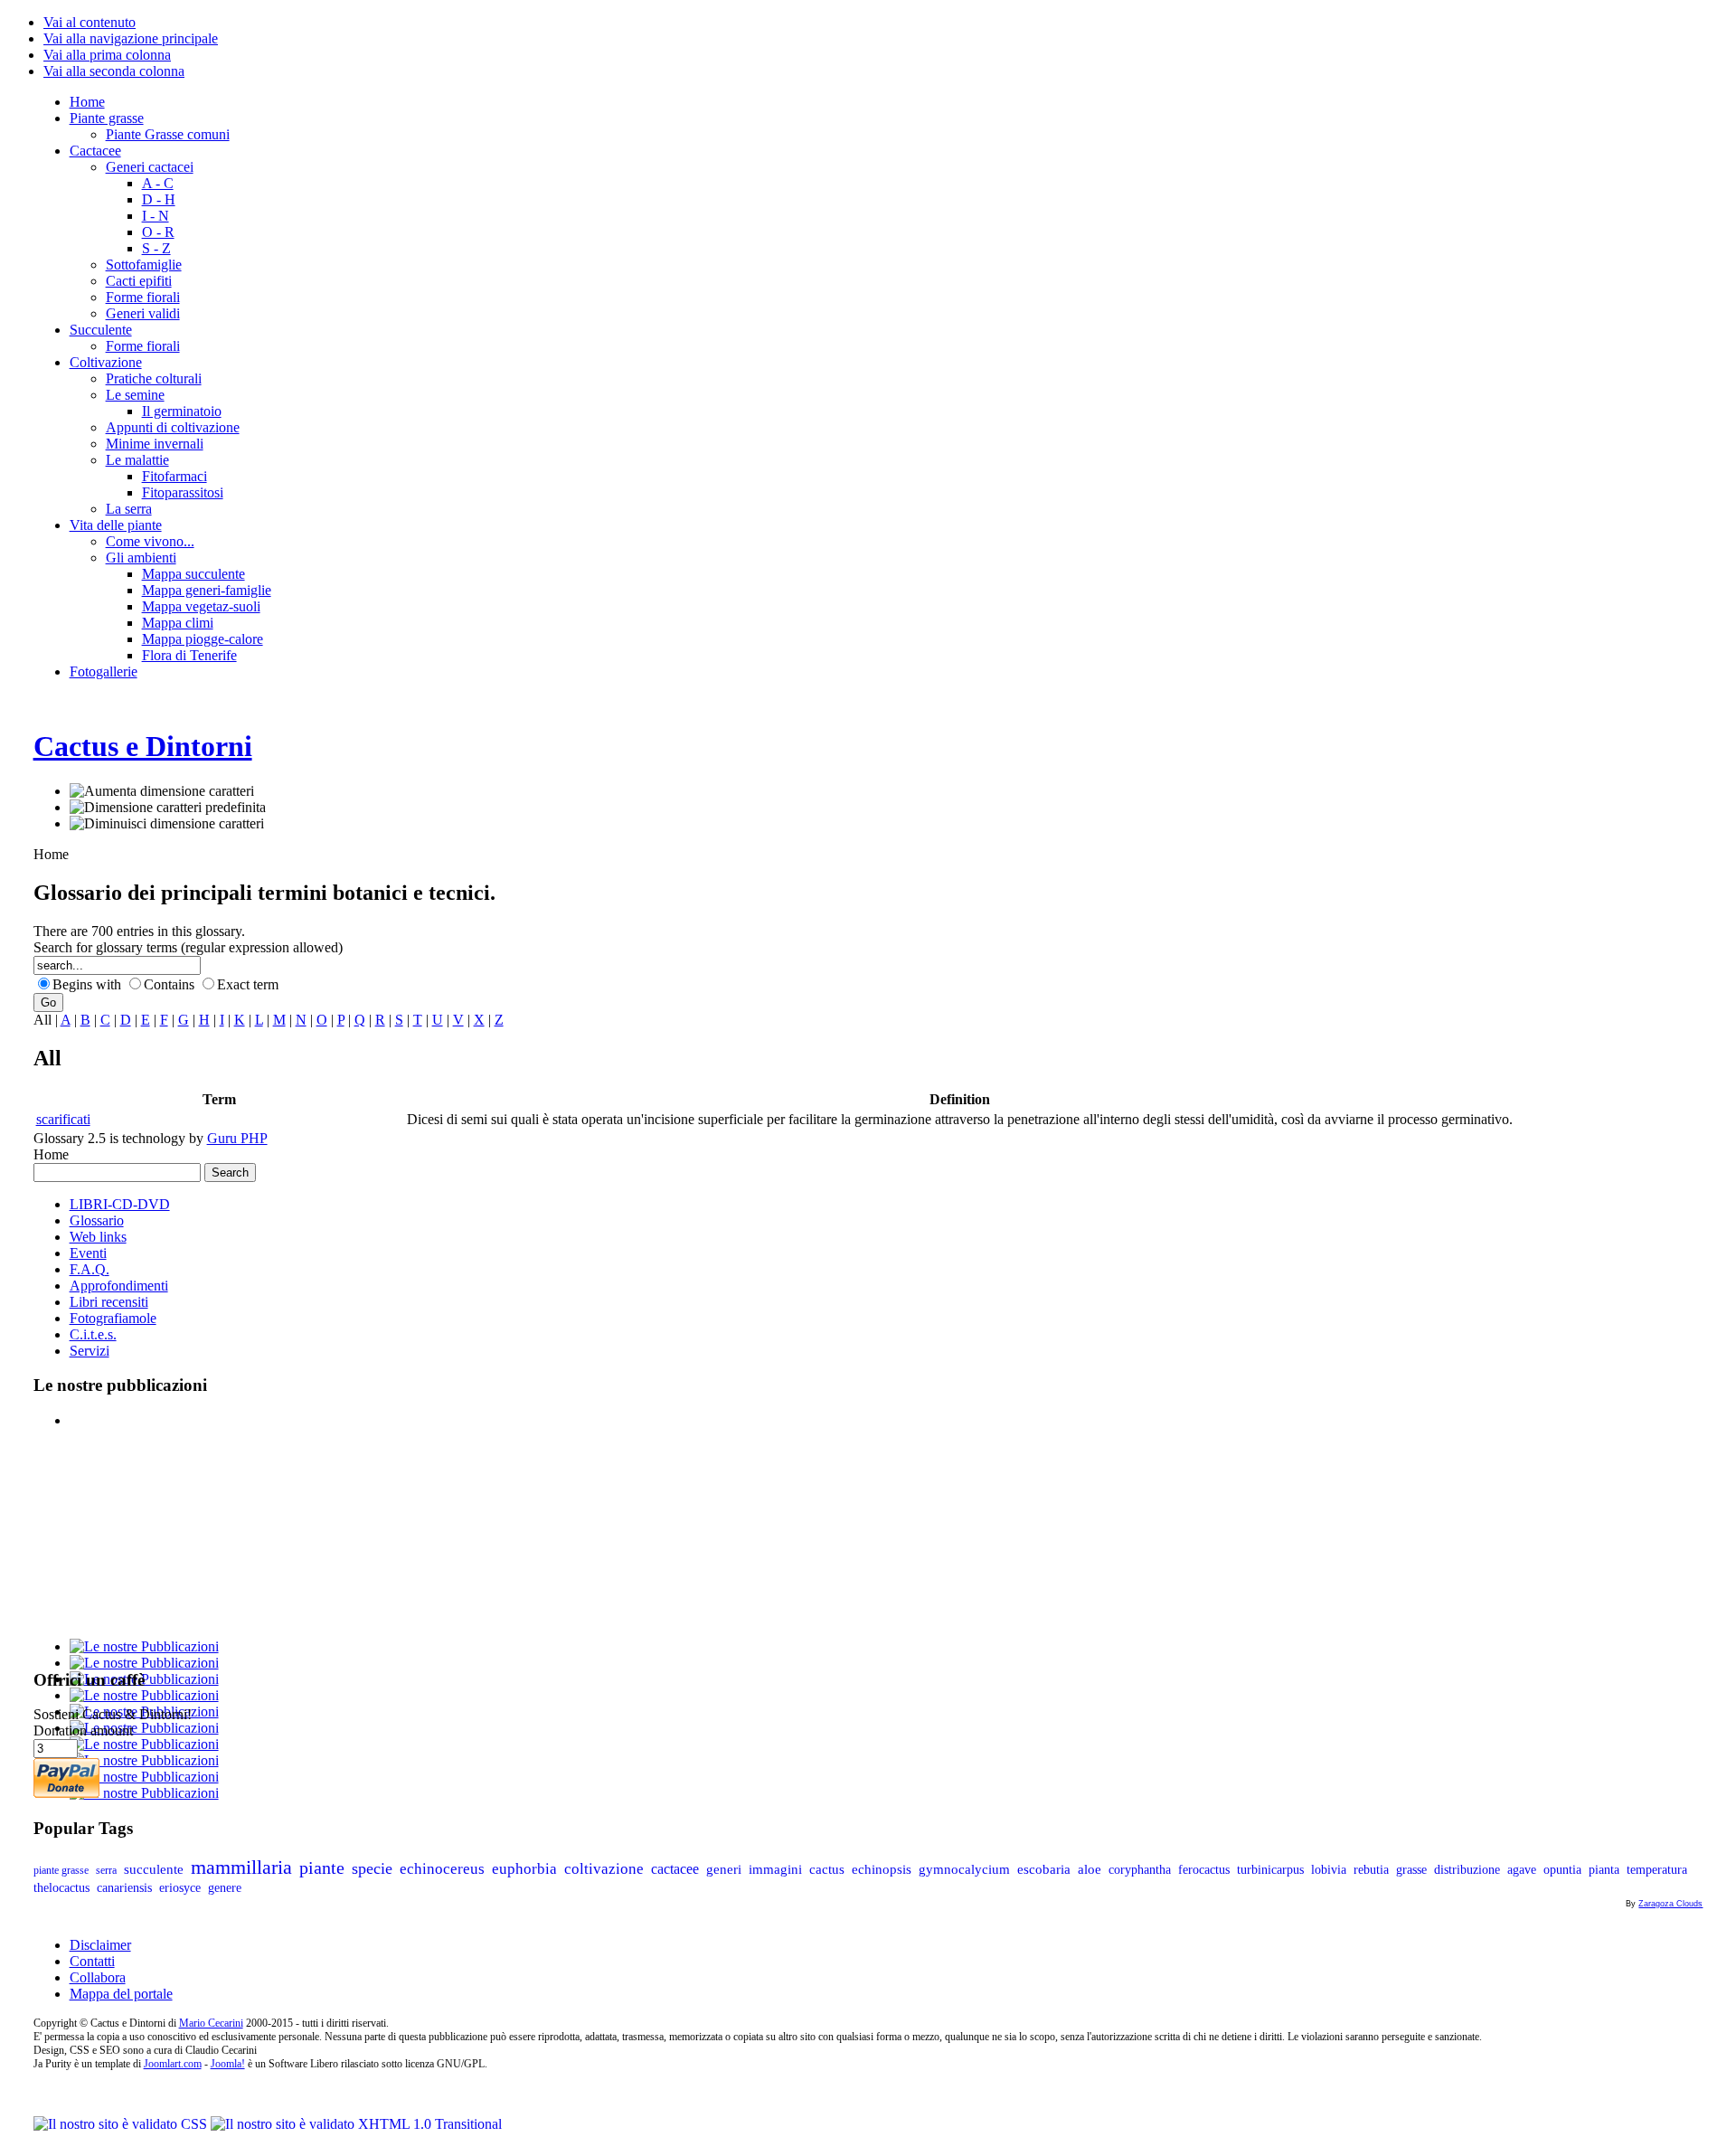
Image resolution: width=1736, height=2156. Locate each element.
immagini (775, 1869)
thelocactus (61, 1888)
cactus (827, 1869)
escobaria (1044, 1869)
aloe (1090, 1869)
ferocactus (1204, 1869)
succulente (154, 1869)
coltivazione (604, 1869)
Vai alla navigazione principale (131, 38)
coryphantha (1140, 1869)
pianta (1604, 1870)
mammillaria (241, 1867)
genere (225, 1888)
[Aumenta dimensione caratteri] (162, 791)
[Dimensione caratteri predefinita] (168, 808)
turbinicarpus (1270, 1870)
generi (724, 1869)
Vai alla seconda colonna (114, 71)
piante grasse (61, 1870)
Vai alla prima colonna (107, 55)
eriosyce (180, 1888)
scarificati (63, 1119)
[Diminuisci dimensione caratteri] (167, 824)
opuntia (1562, 1870)
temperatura (1657, 1870)
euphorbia (524, 1869)
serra (106, 1870)
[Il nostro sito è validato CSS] (122, 2124)
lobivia (1329, 1870)
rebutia (1371, 1870)
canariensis (124, 1888)
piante (322, 1868)
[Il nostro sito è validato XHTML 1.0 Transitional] (356, 2124)
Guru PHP (237, 1138)
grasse (1411, 1870)
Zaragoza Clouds (1670, 1904)
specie (372, 1868)
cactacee (675, 1869)
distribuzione (1467, 1870)
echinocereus (442, 1868)
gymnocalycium (964, 1869)
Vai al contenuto (90, 22)
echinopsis (882, 1869)
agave (1522, 1870)
